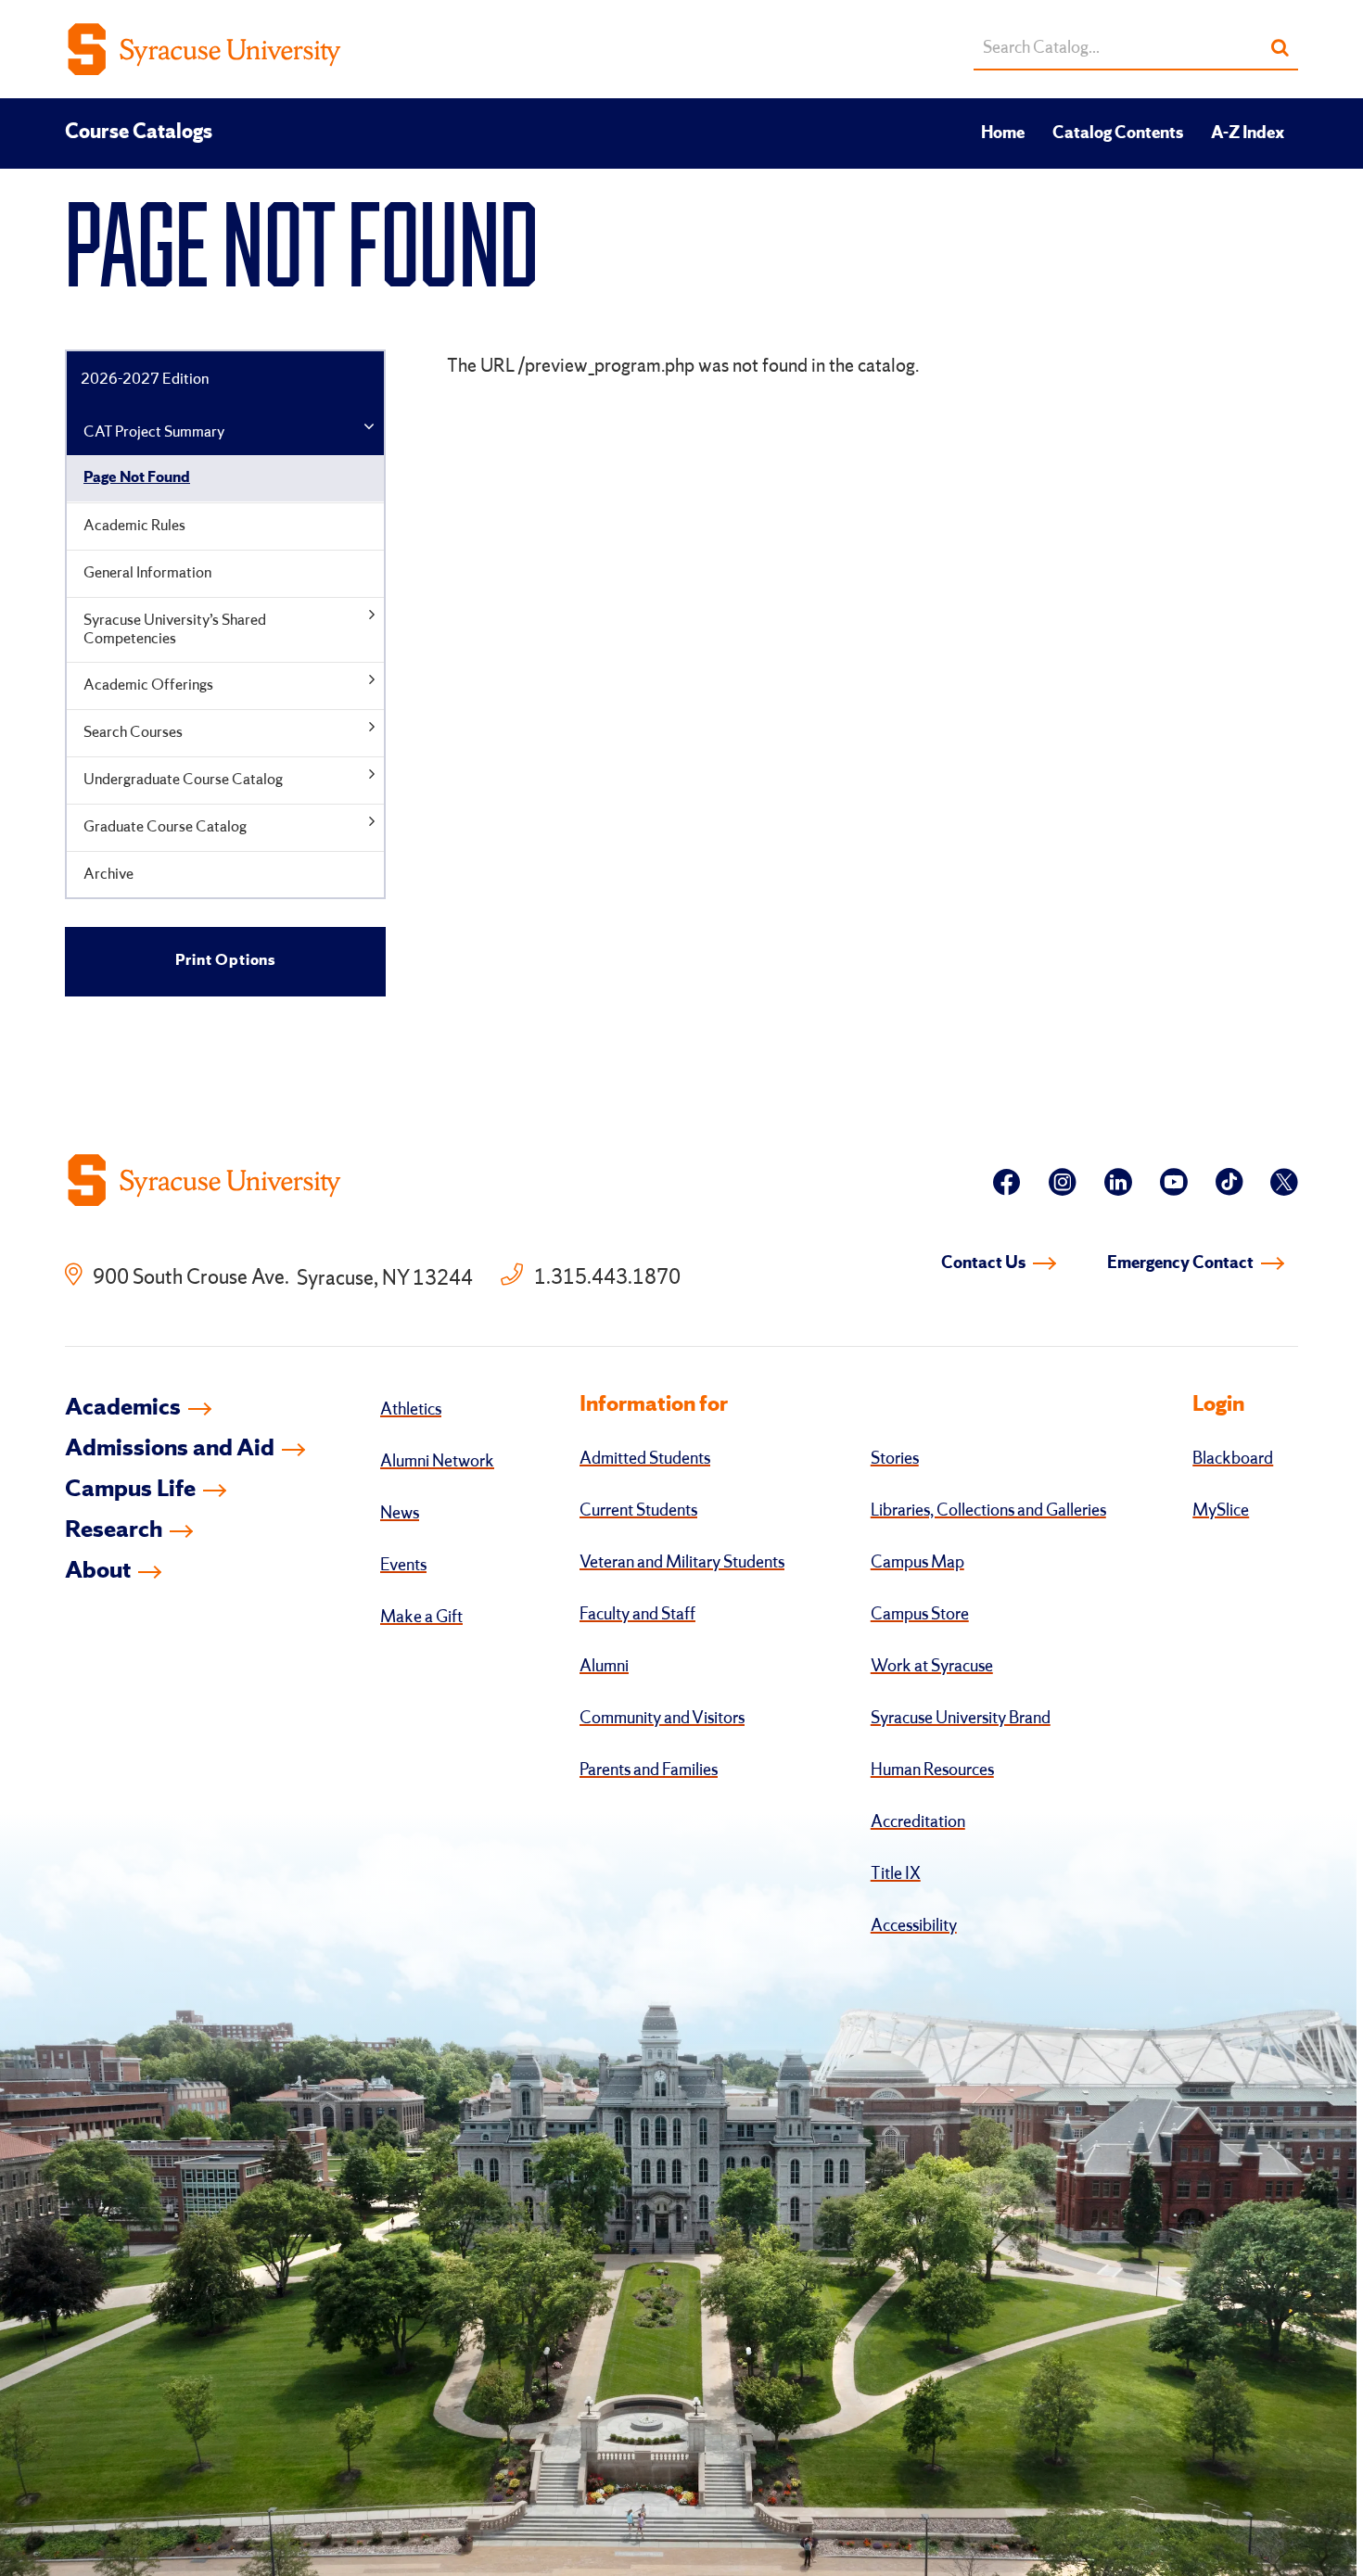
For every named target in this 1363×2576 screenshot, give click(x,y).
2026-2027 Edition (145, 380)
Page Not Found (137, 478)
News (400, 1514)
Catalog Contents (1118, 133)
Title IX (896, 1874)
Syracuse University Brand (961, 1719)
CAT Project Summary (154, 432)
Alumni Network (437, 1462)
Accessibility (914, 1926)
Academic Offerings (148, 685)
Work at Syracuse (932, 1667)
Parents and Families (649, 1770)
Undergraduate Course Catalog (183, 780)
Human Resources (932, 1770)
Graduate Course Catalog (165, 827)
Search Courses (133, 733)
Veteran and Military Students (682, 1563)
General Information (147, 573)
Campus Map (917, 1563)
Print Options (225, 961)
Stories (895, 1459)
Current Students (638, 1511)
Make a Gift (421, 1618)
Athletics (411, 1410)
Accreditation (918, 1822)
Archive (108, 875)
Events (403, 1566)
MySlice (1221, 1511)
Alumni (604, 1667)
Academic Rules (134, 526)
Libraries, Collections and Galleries (988, 1511)
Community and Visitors (662, 1719)
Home (1003, 133)
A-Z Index (1248, 133)
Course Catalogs (139, 133)
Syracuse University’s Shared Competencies (175, 630)
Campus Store (920, 1615)
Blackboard (1233, 1459)
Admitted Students (645, 1459)
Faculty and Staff (637, 1615)
